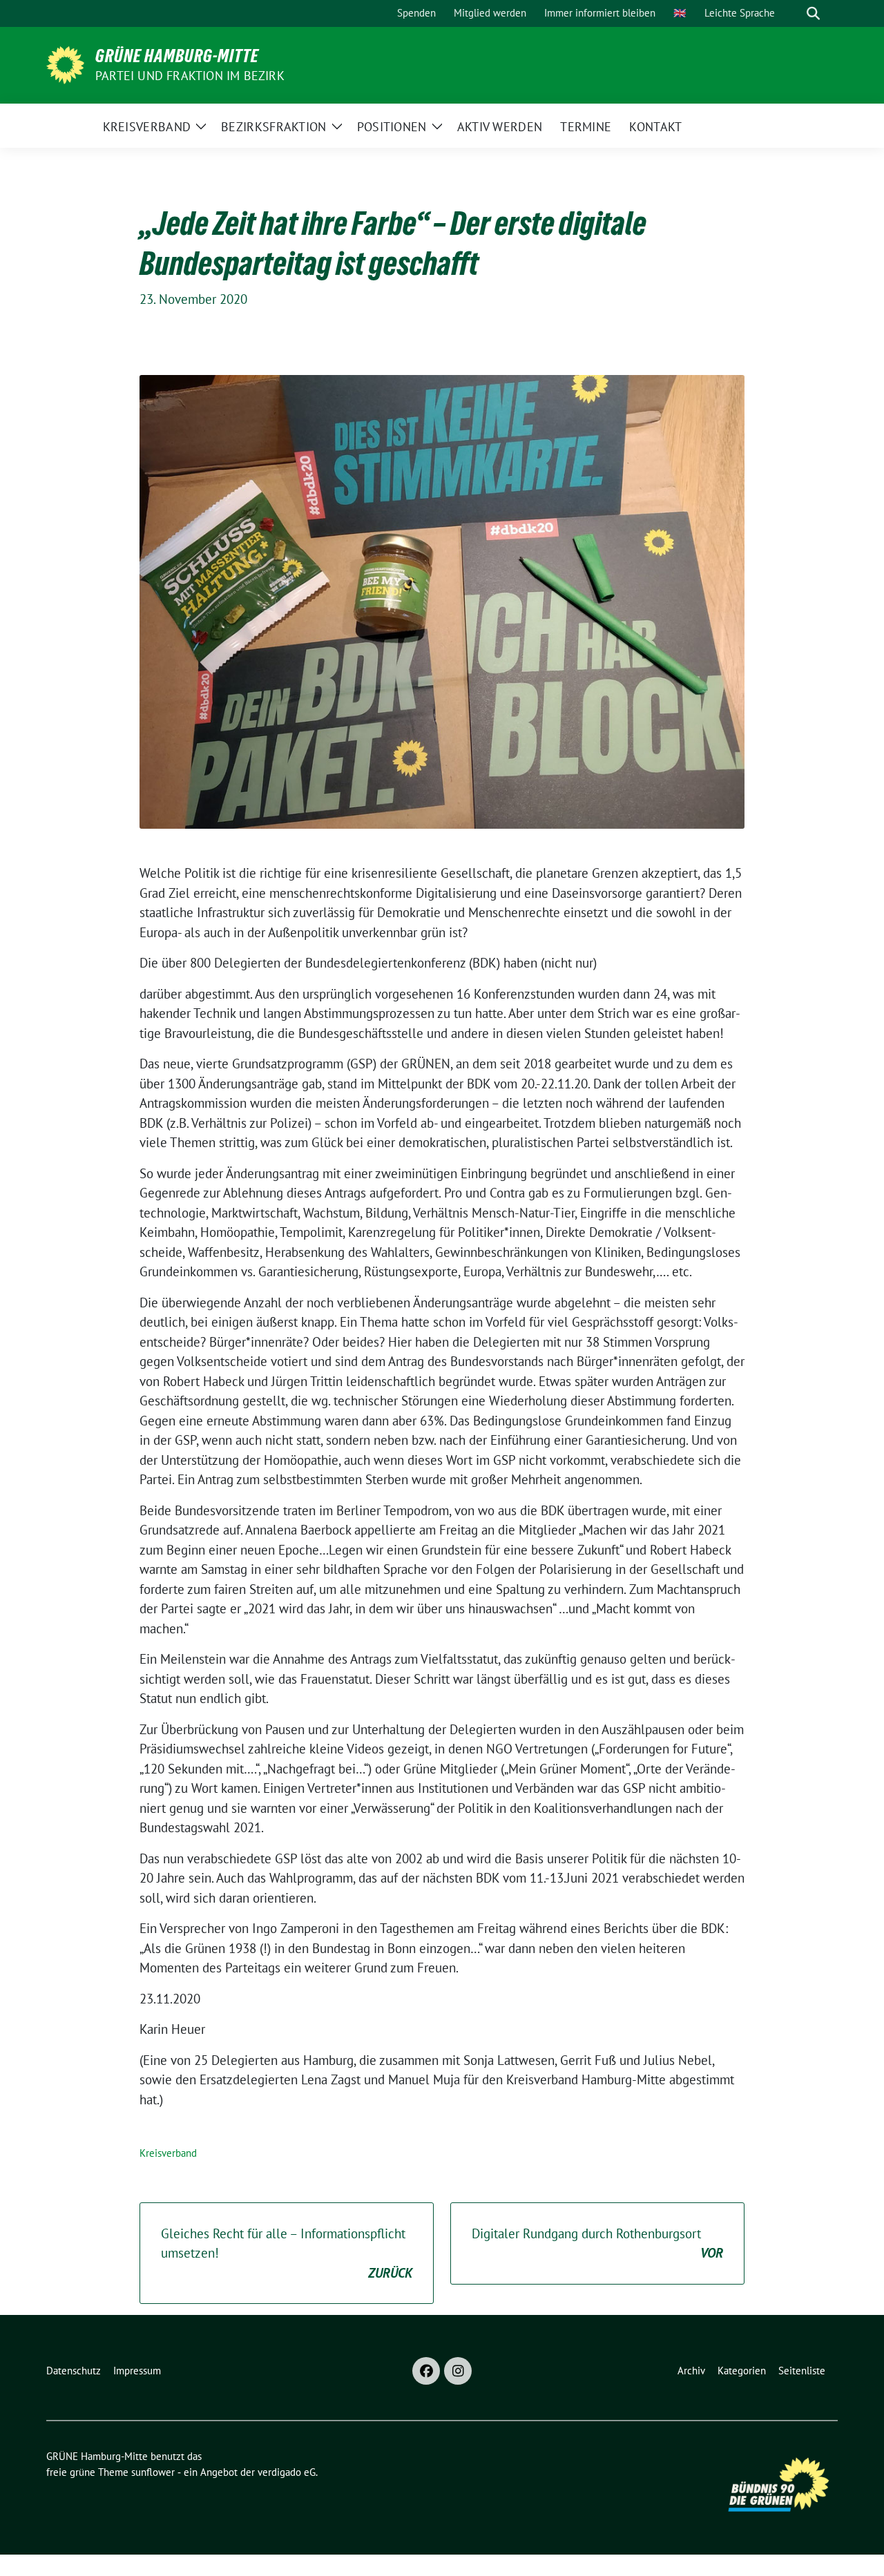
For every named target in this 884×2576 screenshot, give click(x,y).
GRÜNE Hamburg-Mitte (177, 56)
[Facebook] (426, 2371)
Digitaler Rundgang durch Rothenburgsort (597, 2243)
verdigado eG (287, 2472)
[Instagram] (458, 2371)
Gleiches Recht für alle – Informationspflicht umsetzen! (287, 2253)
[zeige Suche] (813, 13)
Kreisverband (168, 2153)
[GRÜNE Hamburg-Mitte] (65, 64)
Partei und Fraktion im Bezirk (190, 76)
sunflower (153, 2472)
